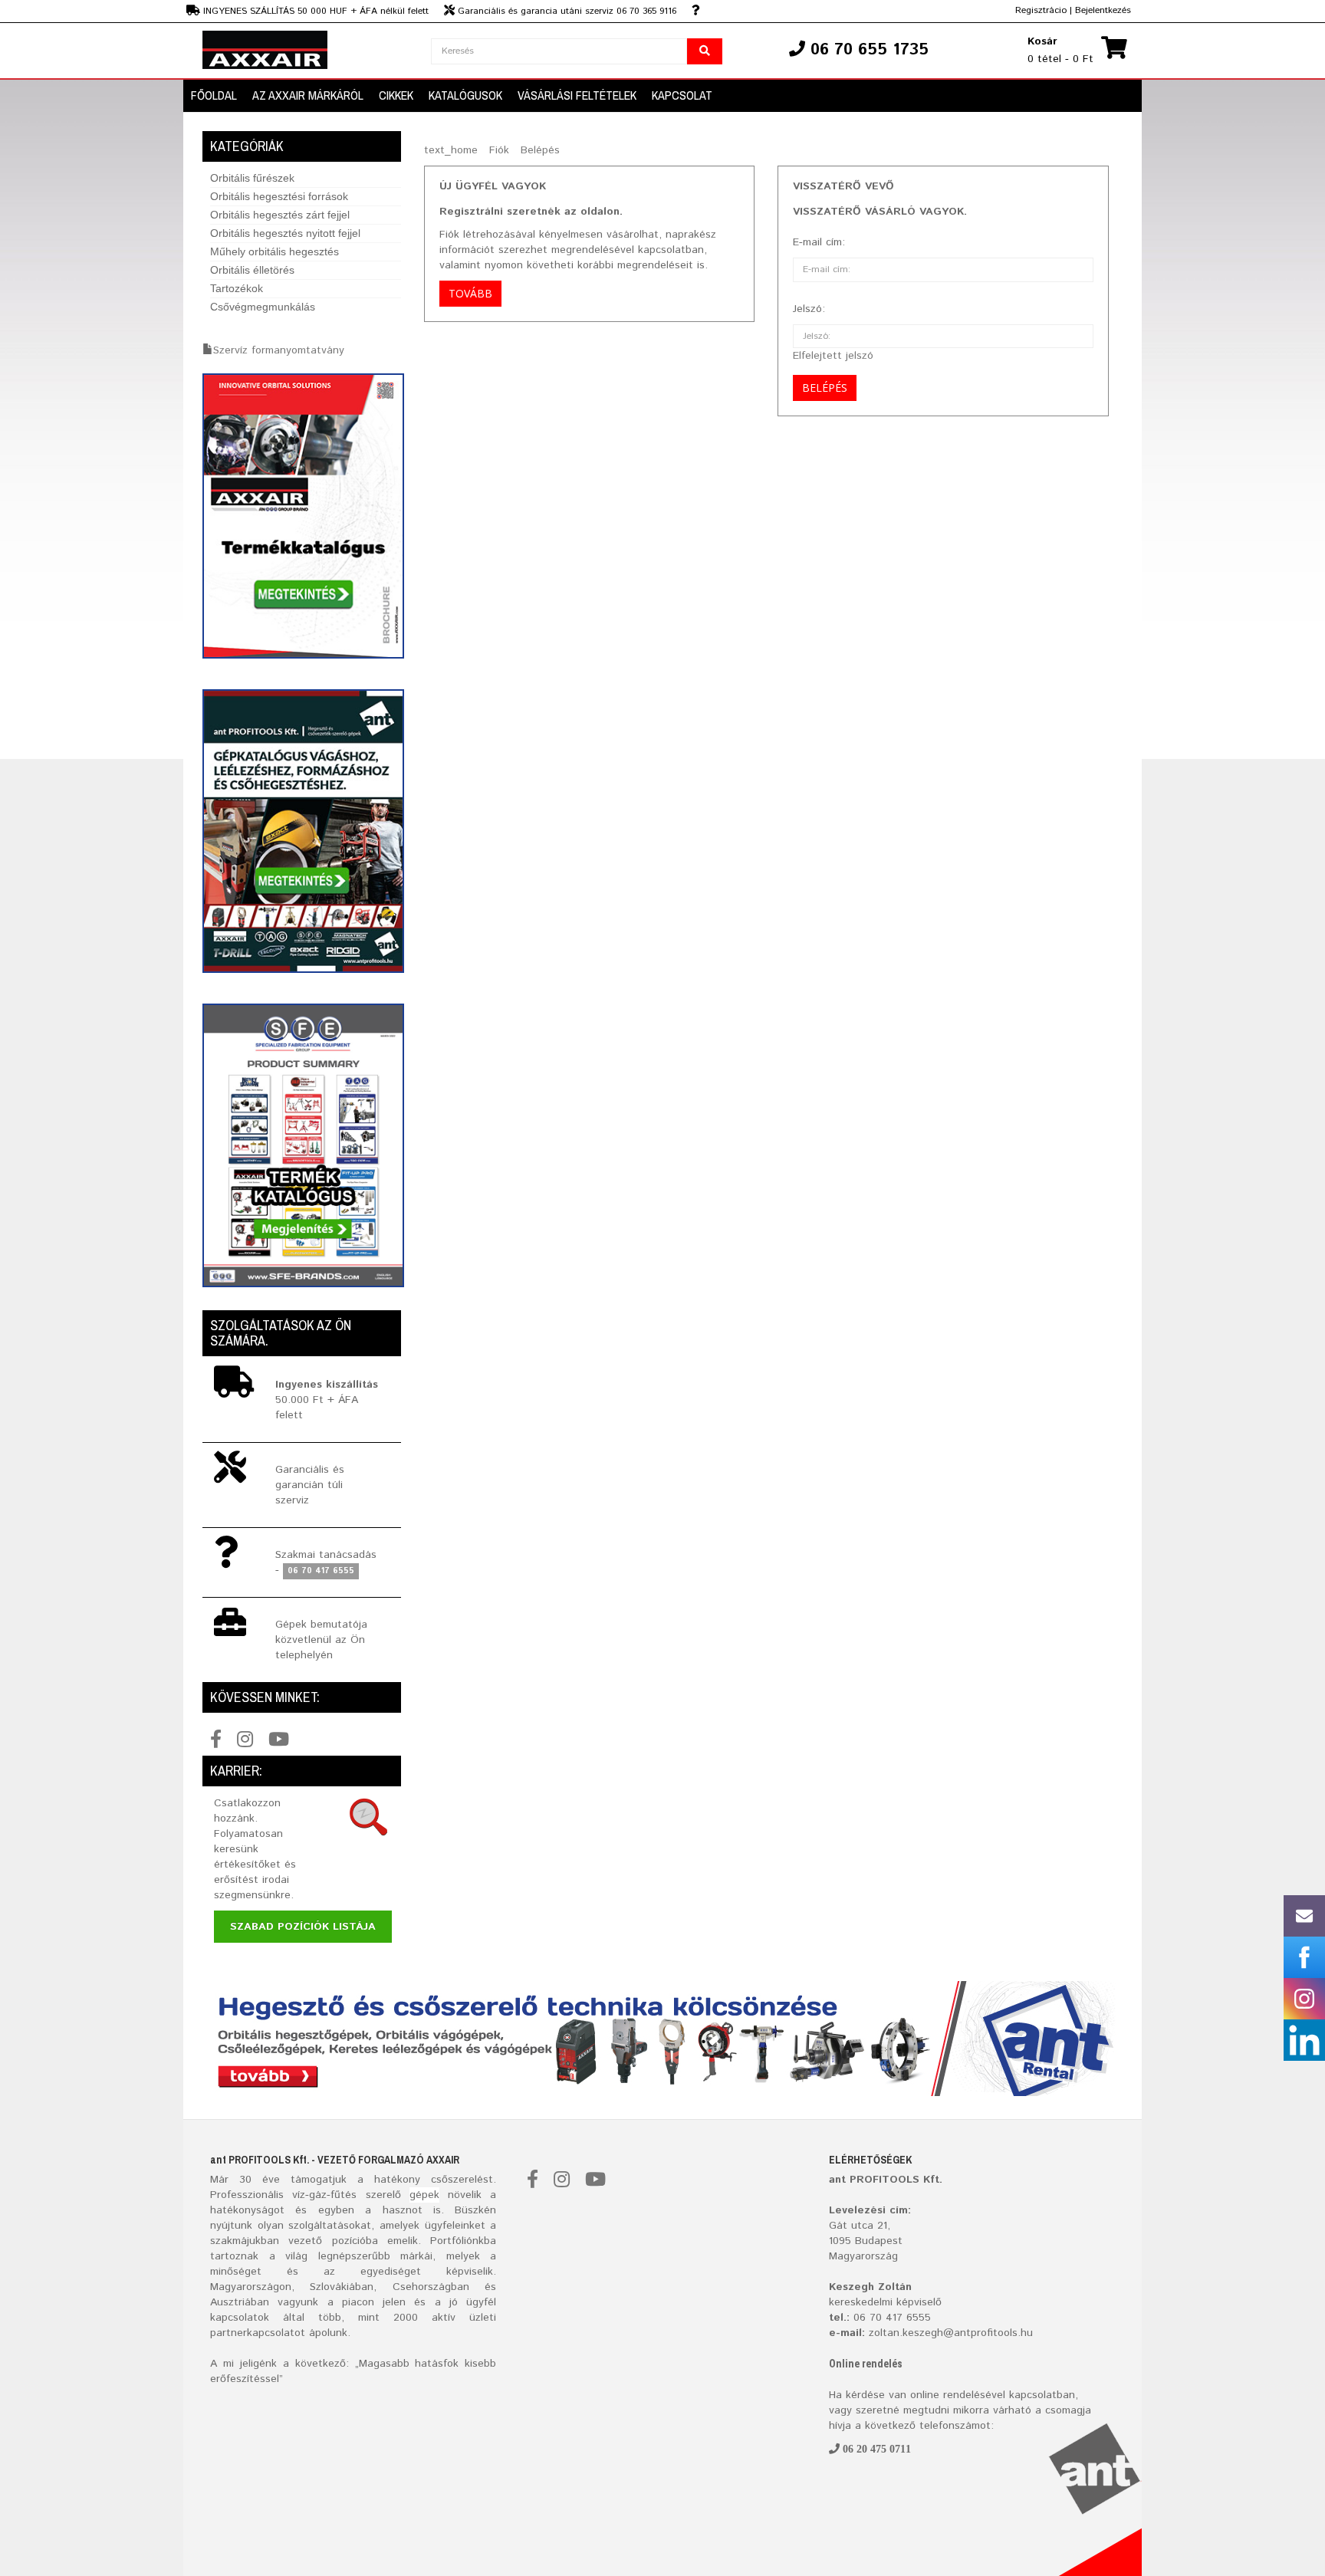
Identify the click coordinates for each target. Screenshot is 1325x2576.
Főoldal (214, 95)
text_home (451, 150)
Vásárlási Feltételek (577, 95)
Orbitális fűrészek (252, 178)
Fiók (499, 150)
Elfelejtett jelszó (833, 356)
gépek (424, 2195)
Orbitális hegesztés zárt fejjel (280, 215)
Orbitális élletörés (252, 270)
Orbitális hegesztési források (279, 196)
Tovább (470, 293)
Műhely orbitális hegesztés (275, 251)
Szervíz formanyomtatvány (279, 350)
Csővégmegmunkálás (263, 307)
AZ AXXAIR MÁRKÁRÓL (308, 95)
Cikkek (396, 95)
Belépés (540, 150)
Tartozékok (237, 288)
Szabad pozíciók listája (303, 1927)
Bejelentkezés (1103, 10)
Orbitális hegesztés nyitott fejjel (285, 233)
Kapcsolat (682, 95)
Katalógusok (465, 95)
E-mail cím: (819, 242)
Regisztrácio (1041, 10)
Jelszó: (809, 309)
